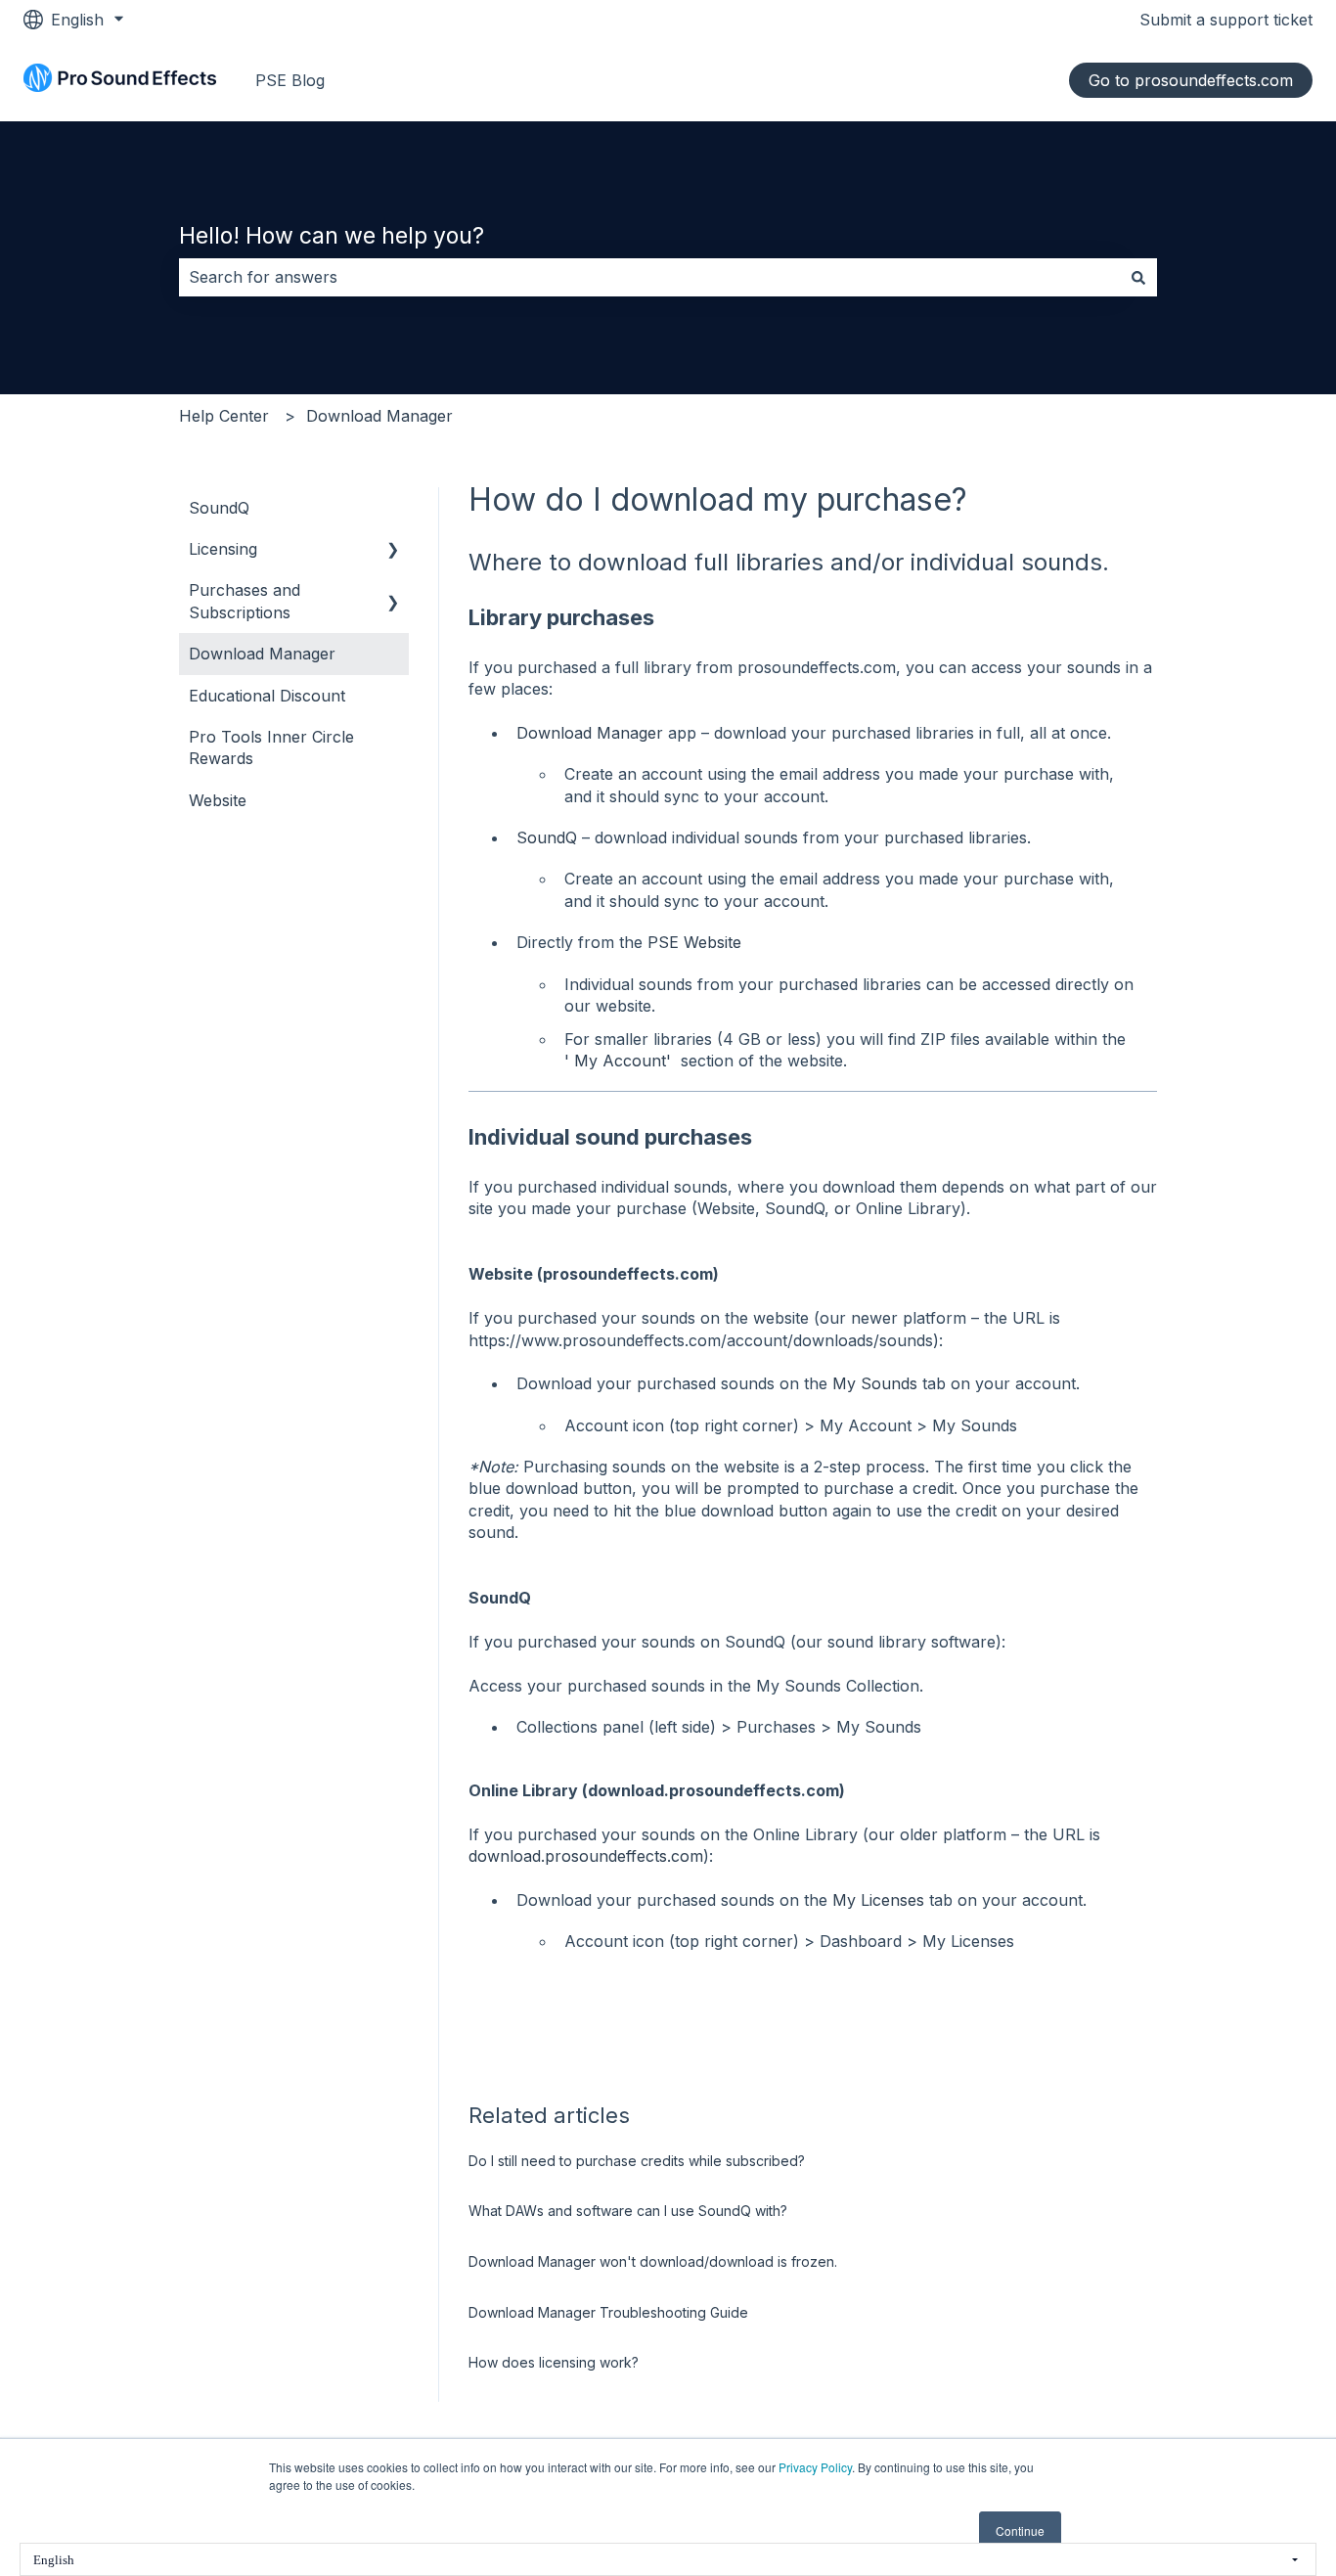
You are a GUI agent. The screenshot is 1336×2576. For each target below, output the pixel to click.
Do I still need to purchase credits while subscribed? (637, 2161)
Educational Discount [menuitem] (267, 696)
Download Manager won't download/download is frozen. (653, 2261)
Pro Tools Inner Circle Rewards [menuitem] (271, 747)
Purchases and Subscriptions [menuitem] (245, 601)
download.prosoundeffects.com (586, 1856)
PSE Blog (290, 80)
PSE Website (694, 942)
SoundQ (547, 837)
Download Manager (379, 416)
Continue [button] (1020, 2531)
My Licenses (878, 1900)
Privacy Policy (815, 2467)
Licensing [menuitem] (223, 549)
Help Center (224, 416)
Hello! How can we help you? (332, 236)
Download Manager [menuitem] (262, 654)
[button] (393, 550)
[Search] (1138, 277)
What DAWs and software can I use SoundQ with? (628, 2211)
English (54, 2560)
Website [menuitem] (218, 800)
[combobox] (649, 277)
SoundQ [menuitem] (219, 508)
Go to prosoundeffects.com (1191, 80)
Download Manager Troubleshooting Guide (608, 2312)
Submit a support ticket (1226, 20)
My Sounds (875, 1383)
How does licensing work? (554, 2362)
